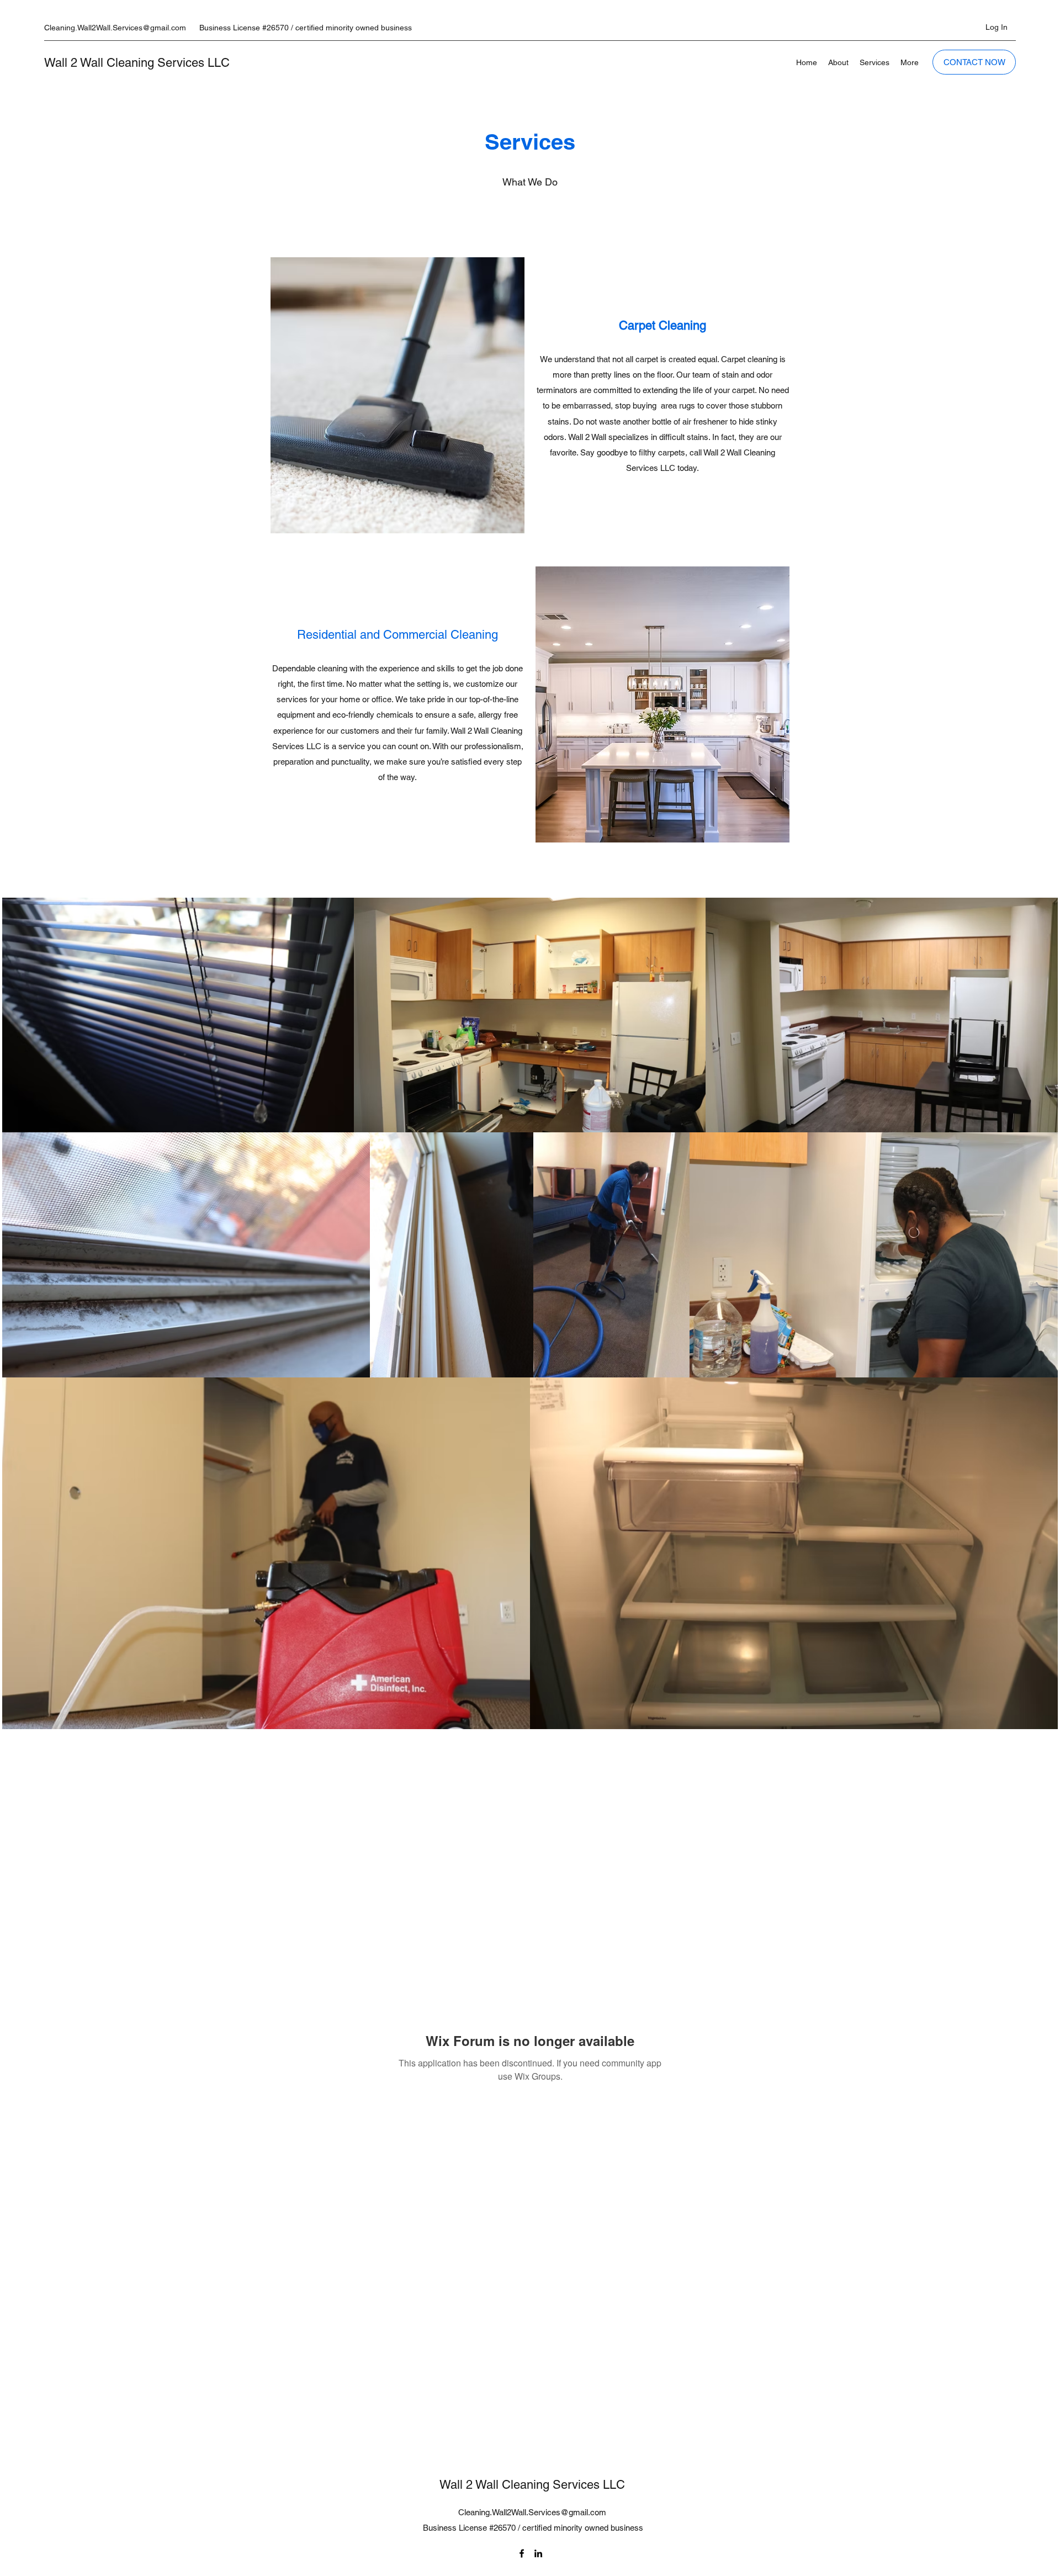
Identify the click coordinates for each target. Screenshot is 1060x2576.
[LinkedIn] (538, 2553)
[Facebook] (522, 2553)
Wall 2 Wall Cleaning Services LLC (137, 63)
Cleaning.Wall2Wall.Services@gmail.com (115, 28)
